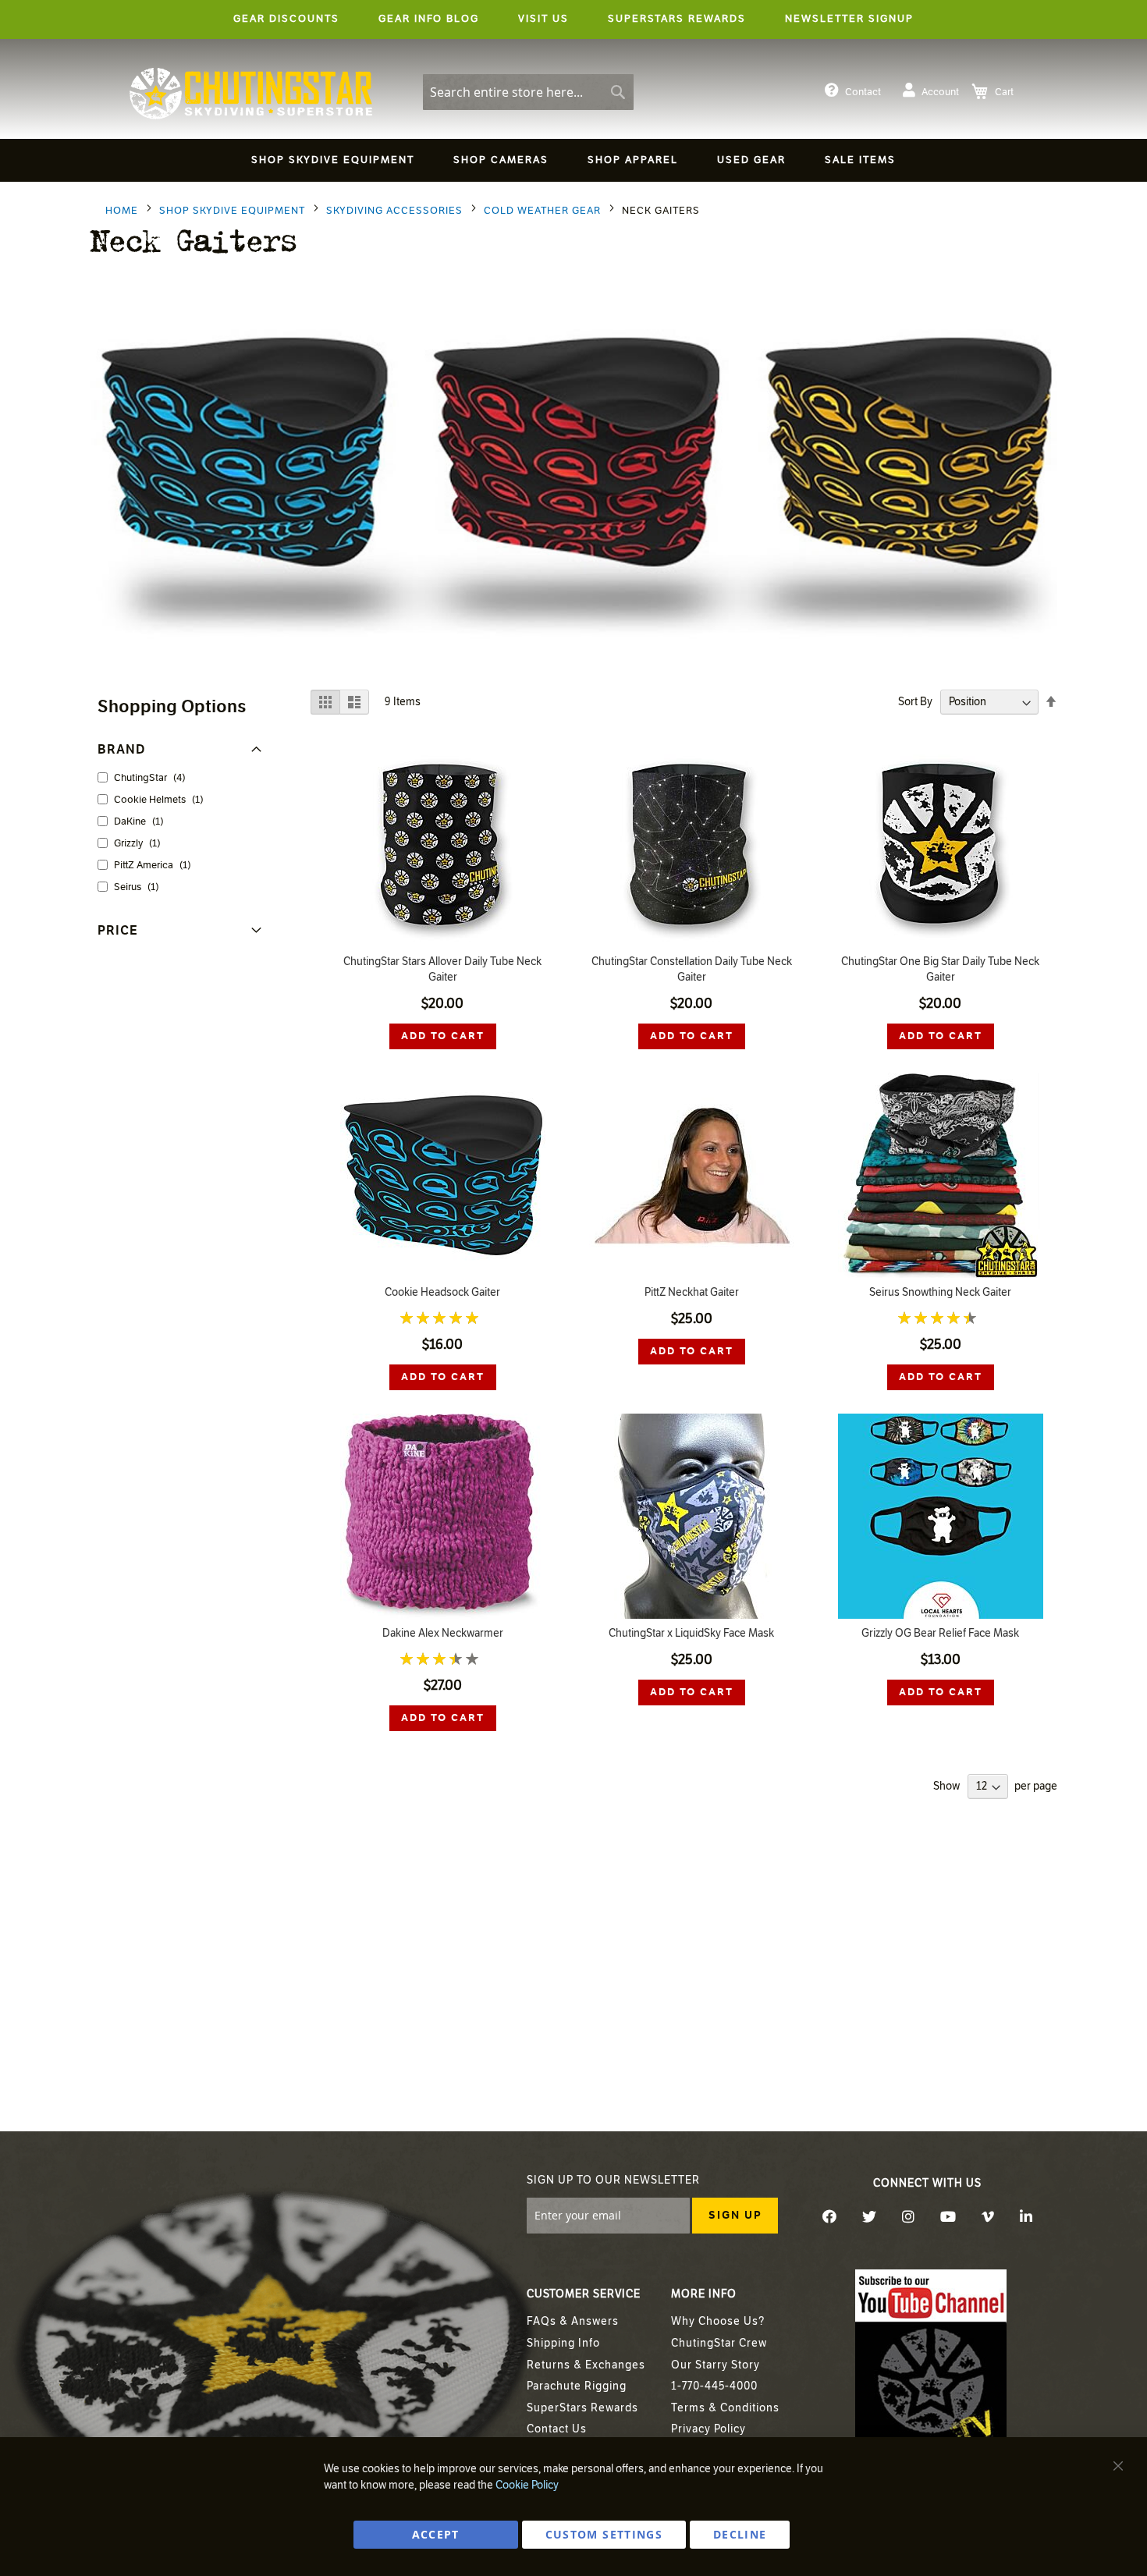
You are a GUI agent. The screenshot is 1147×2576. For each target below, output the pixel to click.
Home (123, 211)
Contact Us (557, 2429)
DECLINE (740, 2534)
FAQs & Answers (573, 2321)
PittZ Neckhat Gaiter (692, 1292)
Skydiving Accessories (396, 211)
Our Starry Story (716, 2365)
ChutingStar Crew (719, 2343)
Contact (863, 92)
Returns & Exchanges (586, 2365)
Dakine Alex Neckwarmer (443, 1633)
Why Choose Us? (718, 2321)
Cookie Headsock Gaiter (442, 1292)
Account (940, 92)
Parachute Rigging (577, 2386)
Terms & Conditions (725, 2408)
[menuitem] (333, 160)
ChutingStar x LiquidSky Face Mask (691, 1633)
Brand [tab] (122, 749)
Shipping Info (563, 2343)
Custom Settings (604, 2534)
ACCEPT (436, 2534)
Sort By (915, 702)
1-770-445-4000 (714, 2386)
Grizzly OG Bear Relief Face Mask (940, 1633)
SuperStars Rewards (582, 2408)
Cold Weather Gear (544, 211)
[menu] (573, 163)
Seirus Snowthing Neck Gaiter (940, 1292)
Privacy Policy (708, 2429)
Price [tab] (118, 930)
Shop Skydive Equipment (234, 211)
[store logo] (251, 94)
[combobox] (528, 92)
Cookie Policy (527, 2485)
